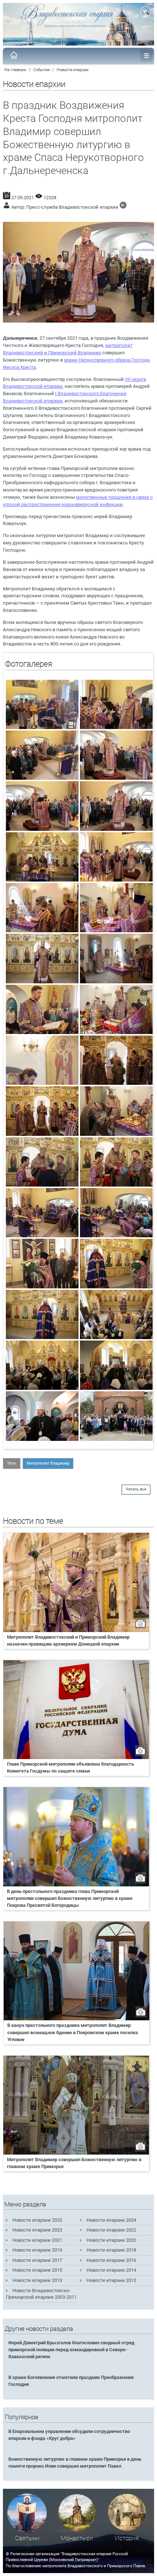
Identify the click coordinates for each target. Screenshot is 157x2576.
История (127, 2538)
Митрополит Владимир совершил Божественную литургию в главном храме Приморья (74, 2163)
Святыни (27, 2538)
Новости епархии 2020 (111, 2240)
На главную (15, 70)
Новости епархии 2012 (111, 2280)
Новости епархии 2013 (37, 2280)
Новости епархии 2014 (111, 2270)
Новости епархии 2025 (37, 2220)
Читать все (136, 1489)
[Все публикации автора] (123, 207)
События (41, 70)
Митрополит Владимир (48, 1463)
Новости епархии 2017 (37, 2260)
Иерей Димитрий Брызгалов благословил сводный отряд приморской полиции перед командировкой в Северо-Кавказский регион (71, 2350)
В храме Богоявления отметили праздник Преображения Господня (71, 2381)
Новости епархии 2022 (111, 2230)
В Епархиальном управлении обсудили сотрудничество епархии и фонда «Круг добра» (69, 2435)
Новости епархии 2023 (37, 2230)
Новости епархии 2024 (111, 2220)
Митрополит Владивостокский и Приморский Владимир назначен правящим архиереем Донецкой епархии (68, 1640)
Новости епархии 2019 (37, 2250)
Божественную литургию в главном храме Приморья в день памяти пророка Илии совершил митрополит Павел (75, 2463)
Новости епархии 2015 (37, 2270)
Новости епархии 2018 (111, 2250)
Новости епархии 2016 (111, 2260)
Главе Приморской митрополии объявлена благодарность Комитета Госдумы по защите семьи (70, 1767)
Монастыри (77, 2538)
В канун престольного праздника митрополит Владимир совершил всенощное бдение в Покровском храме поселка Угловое (73, 2032)
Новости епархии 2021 (37, 2240)
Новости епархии (72, 70)
